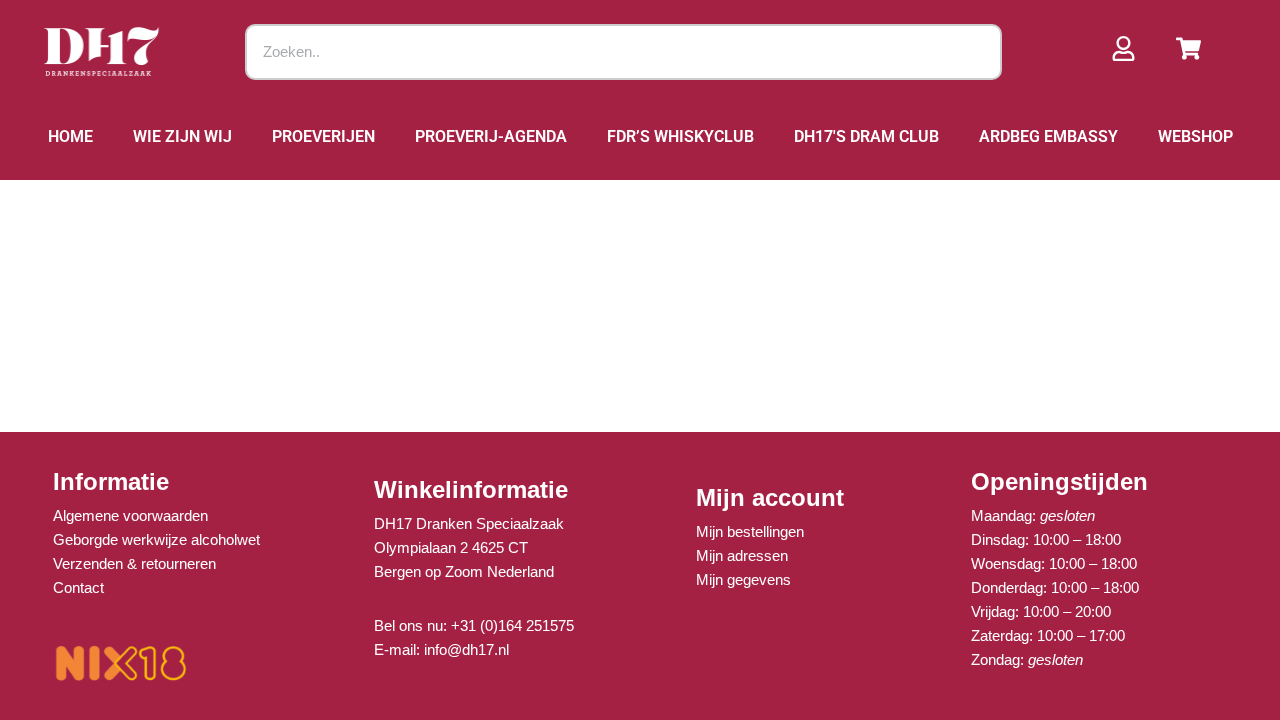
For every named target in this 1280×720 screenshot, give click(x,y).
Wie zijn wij (182, 136)
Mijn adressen (742, 555)
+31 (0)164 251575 (512, 625)
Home (70, 136)
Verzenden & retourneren (134, 563)
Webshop (1195, 136)
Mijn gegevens (743, 579)
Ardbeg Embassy (1048, 136)
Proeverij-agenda (491, 136)
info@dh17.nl (466, 649)
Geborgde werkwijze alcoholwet (156, 539)
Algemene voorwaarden (130, 515)
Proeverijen (323, 136)
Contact (78, 587)
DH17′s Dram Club (866, 136)
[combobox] (624, 52)
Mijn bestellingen (750, 531)
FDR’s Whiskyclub (680, 136)
